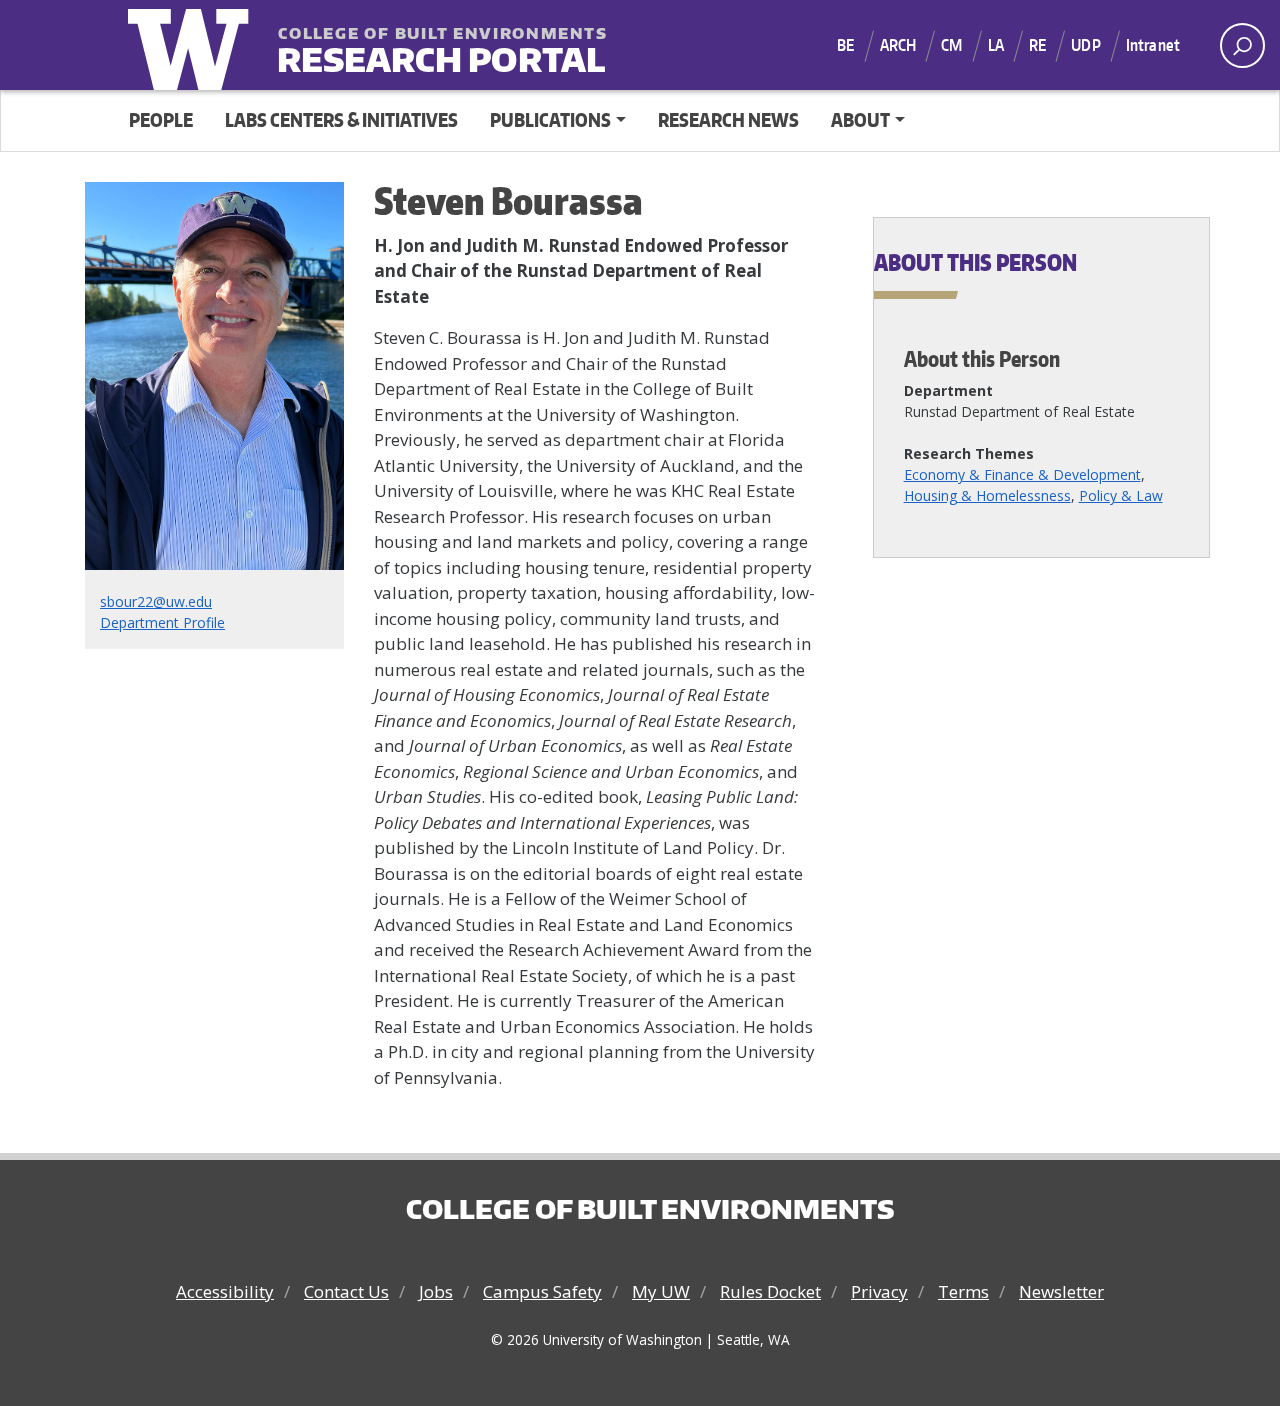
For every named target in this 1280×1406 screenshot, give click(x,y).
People (161, 119)
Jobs (436, 1291)
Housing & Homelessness (987, 495)
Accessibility (225, 1291)
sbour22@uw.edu (156, 601)
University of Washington (193, 45)
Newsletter (1061, 1291)
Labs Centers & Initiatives (341, 119)
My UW (661, 1291)
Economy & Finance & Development (1022, 474)
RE (1037, 45)
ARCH (898, 45)
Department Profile (162, 622)
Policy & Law (1121, 495)
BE (845, 45)
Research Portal (401, 46)
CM (951, 45)
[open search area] (1242, 45)
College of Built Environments (650, 1209)
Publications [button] (550, 119)
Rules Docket (770, 1291)
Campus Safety (542, 1291)
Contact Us (346, 1291)
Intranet (1153, 45)
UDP (1085, 45)
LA (996, 45)
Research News (728, 119)
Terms (963, 1291)
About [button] (860, 119)
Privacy (879, 1291)
